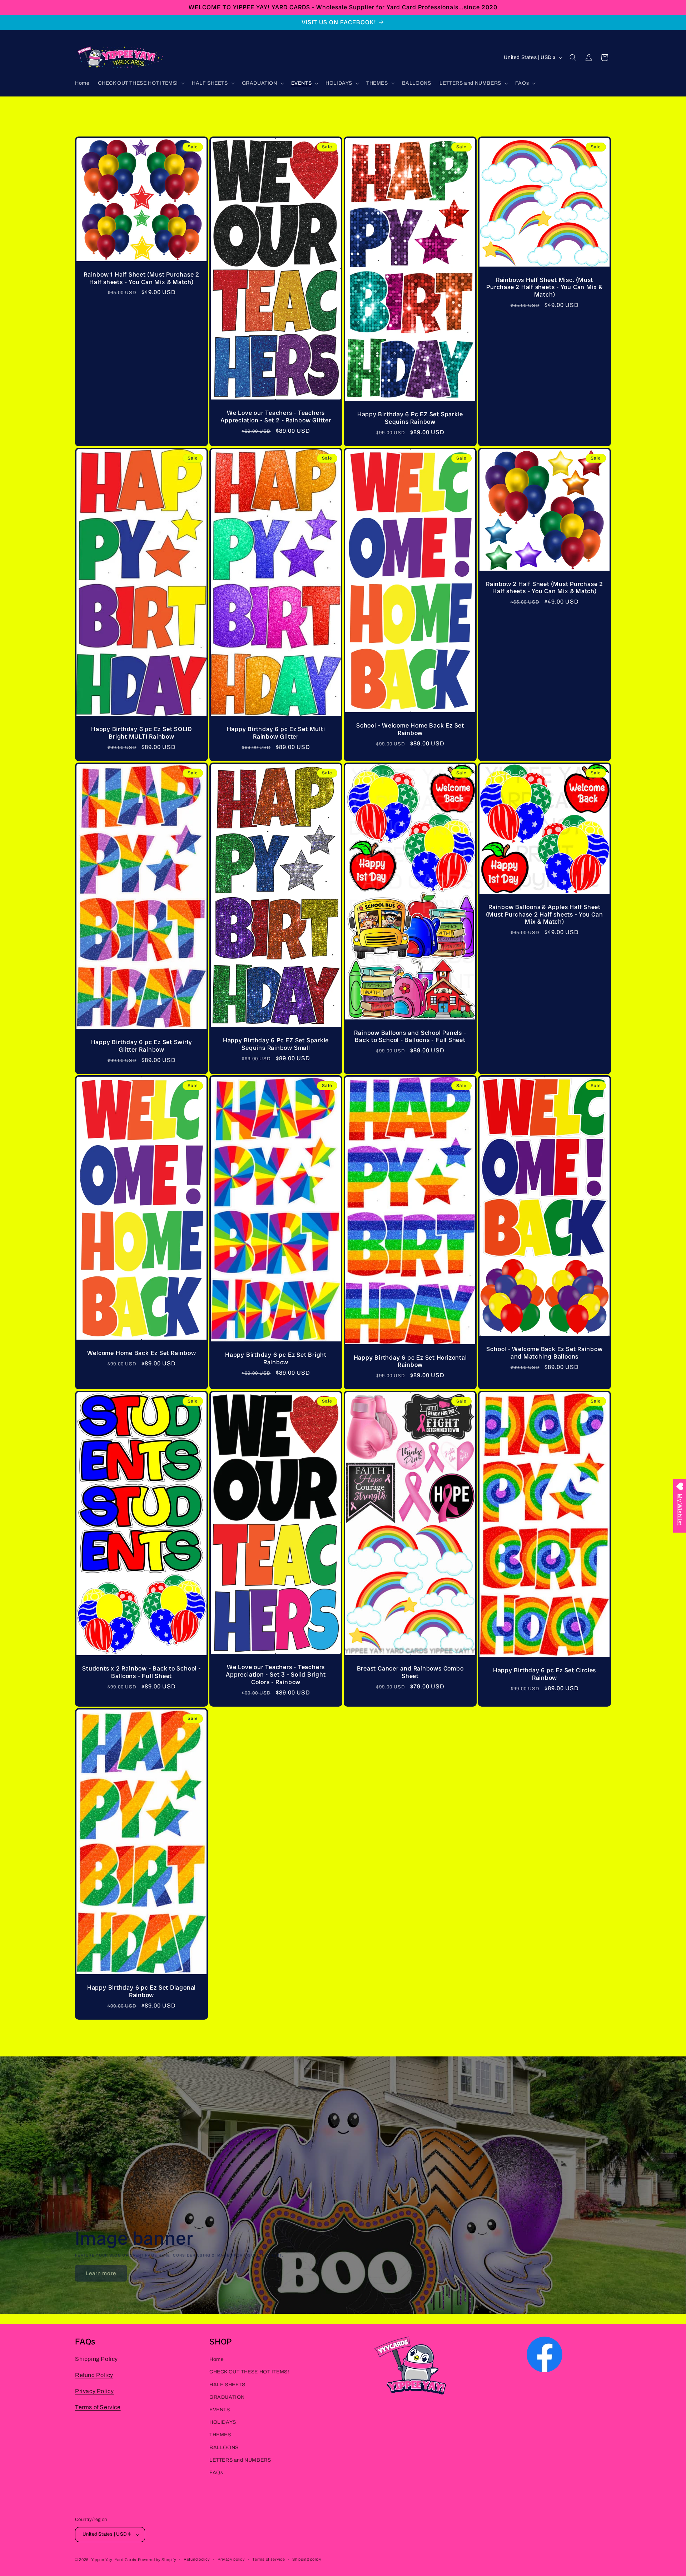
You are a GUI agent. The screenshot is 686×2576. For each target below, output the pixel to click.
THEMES (220, 2435)
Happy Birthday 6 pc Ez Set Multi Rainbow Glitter (276, 733)
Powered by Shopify (157, 2560)
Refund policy (197, 2559)
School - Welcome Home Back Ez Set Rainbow (410, 729)
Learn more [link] (101, 2273)
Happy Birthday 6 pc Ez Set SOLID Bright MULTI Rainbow (141, 733)
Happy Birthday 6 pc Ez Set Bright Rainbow (276, 1359)
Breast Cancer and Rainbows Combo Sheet (410, 1672)
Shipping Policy (96, 2359)
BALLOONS (224, 2448)
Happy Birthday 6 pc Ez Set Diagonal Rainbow (141, 1991)
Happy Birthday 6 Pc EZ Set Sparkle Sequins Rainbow (410, 418)
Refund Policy (94, 2375)
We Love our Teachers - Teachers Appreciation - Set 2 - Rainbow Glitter (276, 417)
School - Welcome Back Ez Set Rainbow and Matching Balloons (544, 1353)
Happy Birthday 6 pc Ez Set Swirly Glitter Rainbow (142, 1046)
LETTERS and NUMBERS (240, 2460)
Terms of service (269, 2559)
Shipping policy (307, 2559)
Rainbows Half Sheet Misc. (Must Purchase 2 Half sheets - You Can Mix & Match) (545, 287)
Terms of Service (98, 2407)
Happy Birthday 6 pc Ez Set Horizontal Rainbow (410, 1361)
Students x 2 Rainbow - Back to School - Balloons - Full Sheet (141, 1672)
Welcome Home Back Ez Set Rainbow (142, 1353)
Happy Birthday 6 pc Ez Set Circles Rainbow (545, 1674)
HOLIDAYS (223, 2422)
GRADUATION (227, 2397)
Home (217, 2359)
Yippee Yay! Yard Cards (114, 2560)
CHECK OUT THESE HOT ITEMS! (249, 2372)
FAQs (216, 2473)
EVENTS (220, 2410)
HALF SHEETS (227, 2385)
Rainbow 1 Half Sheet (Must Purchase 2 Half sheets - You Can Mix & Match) (141, 278)
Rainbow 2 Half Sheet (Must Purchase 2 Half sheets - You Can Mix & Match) (545, 588)
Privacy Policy (94, 2391)
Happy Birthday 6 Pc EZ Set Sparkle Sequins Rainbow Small (276, 1044)
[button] (141, 83)
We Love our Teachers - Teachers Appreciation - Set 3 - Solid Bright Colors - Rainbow (276, 1674)
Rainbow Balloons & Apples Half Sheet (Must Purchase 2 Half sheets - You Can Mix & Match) (545, 914)
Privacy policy (231, 2559)
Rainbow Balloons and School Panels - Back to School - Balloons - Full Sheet (410, 1036)
